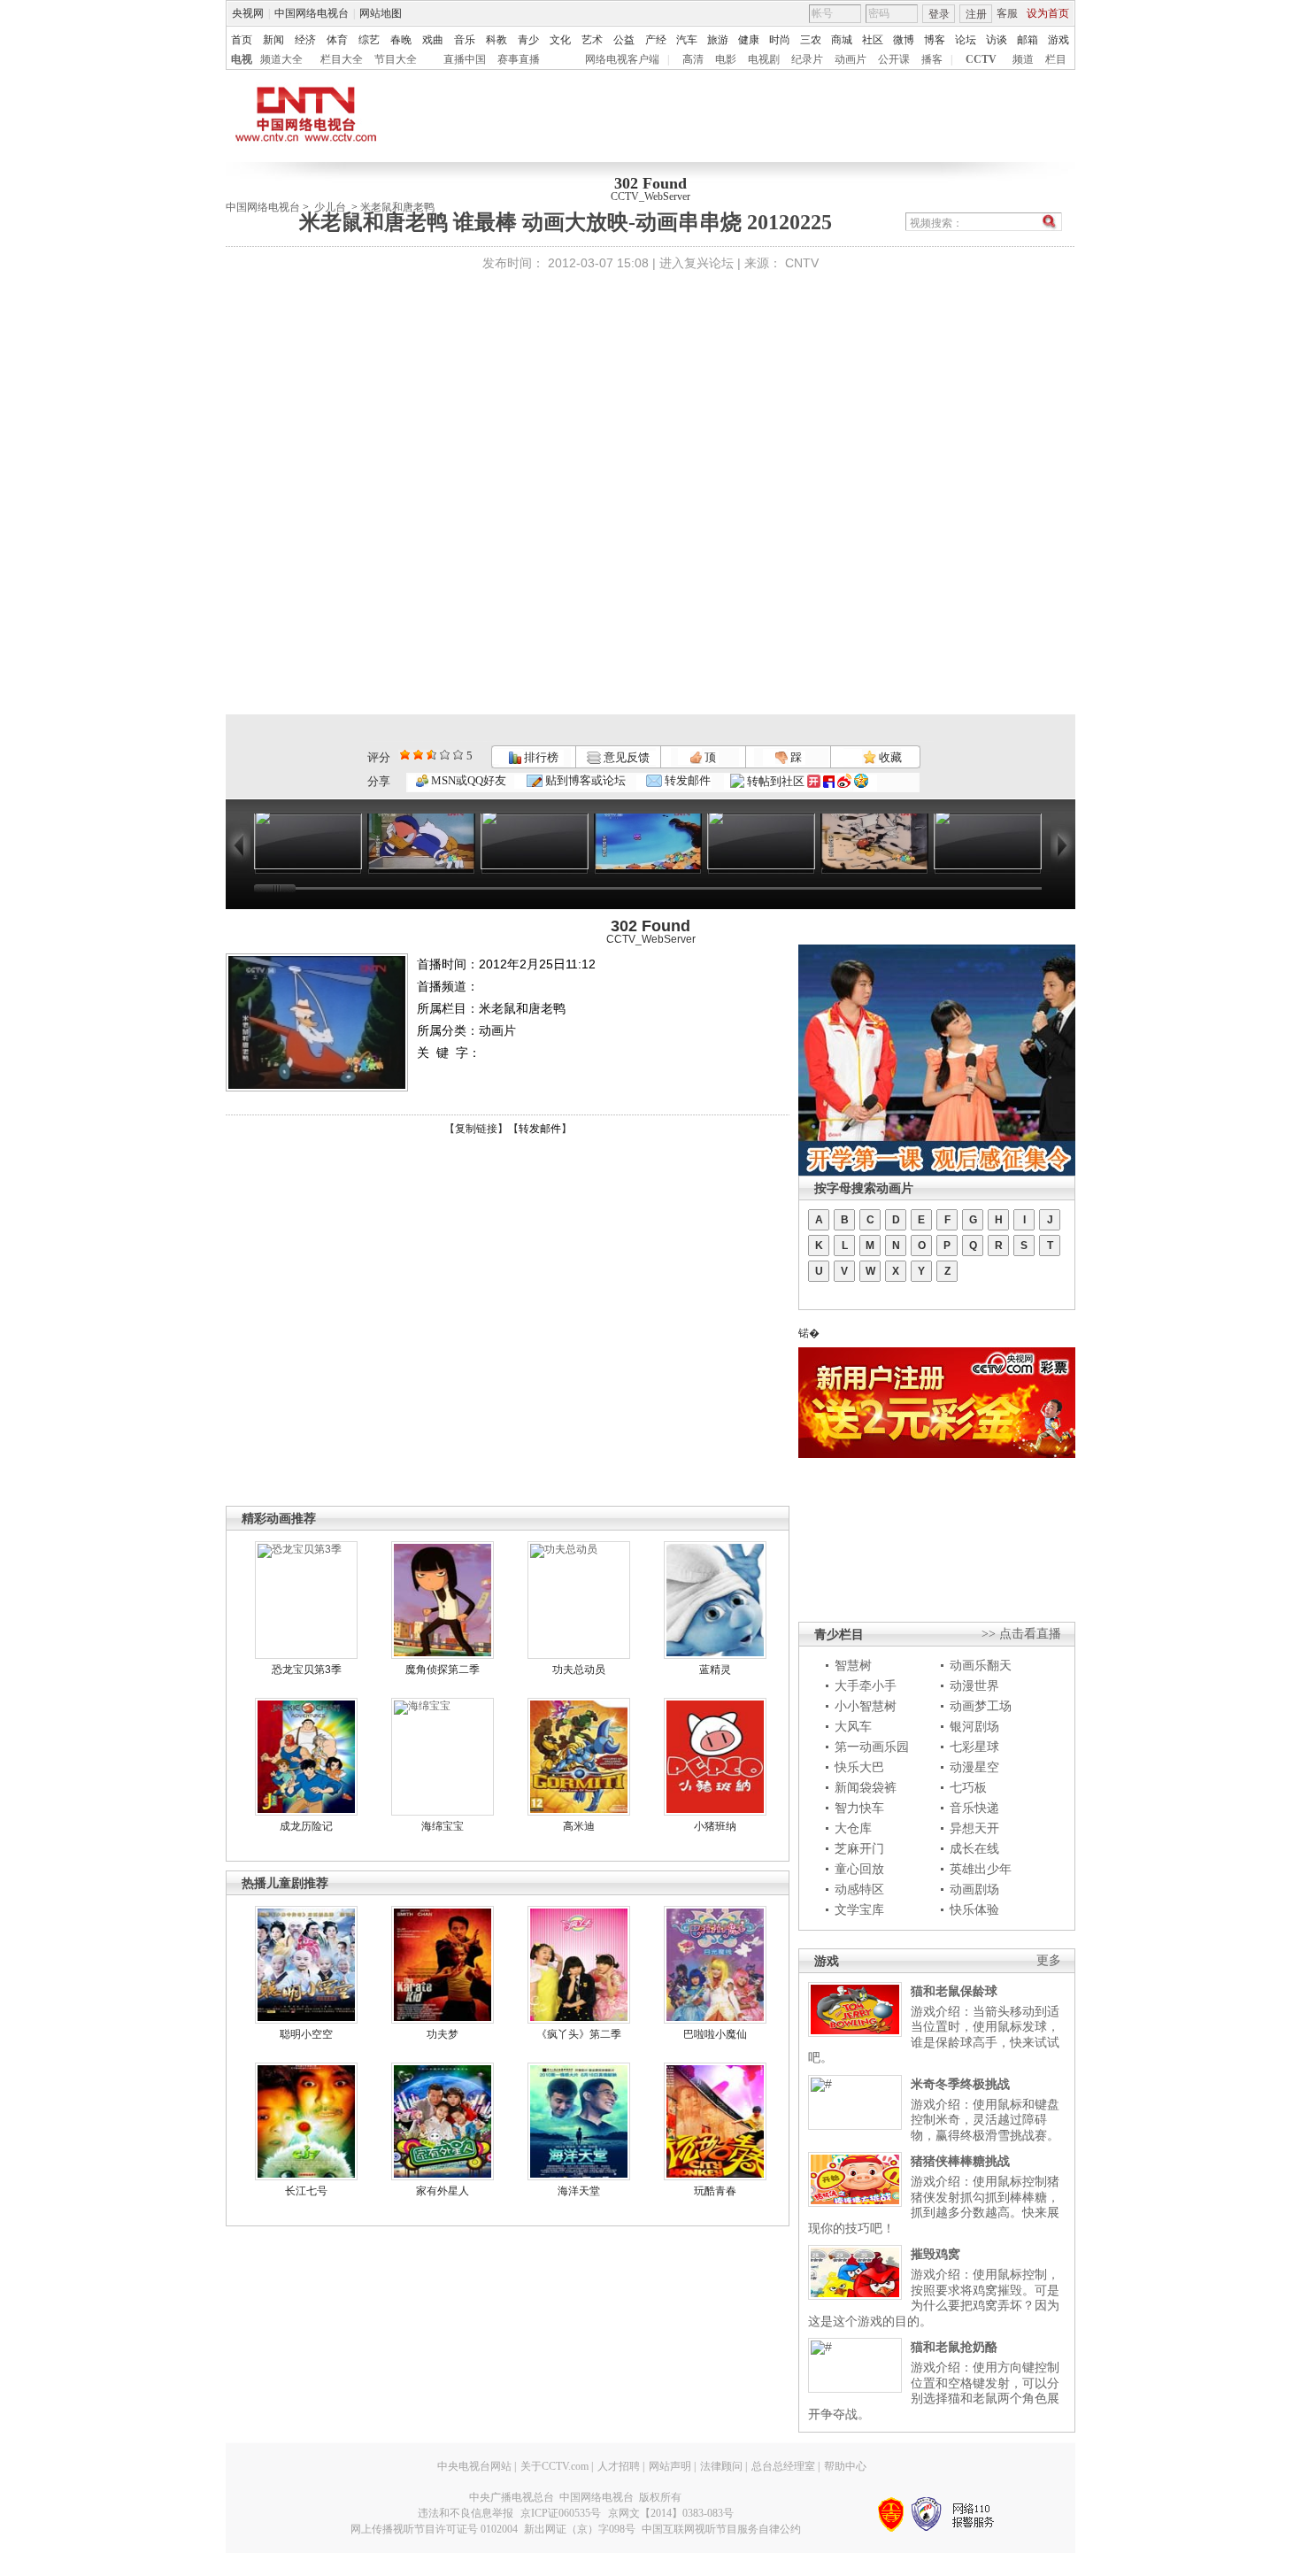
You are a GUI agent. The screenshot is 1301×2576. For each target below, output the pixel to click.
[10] (458, 755)
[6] (431, 755)
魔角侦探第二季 (443, 1670)
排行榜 (540, 757)
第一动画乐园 (872, 1747)
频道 (1023, 59)
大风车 (853, 1726)
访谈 (997, 40)
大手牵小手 (866, 1685)
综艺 (369, 40)
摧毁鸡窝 (935, 2254)
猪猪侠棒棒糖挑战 (960, 2161)
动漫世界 (974, 1685)
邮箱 (1028, 40)
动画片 (851, 59)
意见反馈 (625, 757)
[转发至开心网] (814, 781)
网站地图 (381, 13)
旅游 (718, 40)
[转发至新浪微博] (844, 781)
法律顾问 (721, 2466)
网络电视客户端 (622, 59)
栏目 (1056, 59)
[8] (445, 755)
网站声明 (670, 2466)
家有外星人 (443, 2191)
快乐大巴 (859, 1767)
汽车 (687, 40)
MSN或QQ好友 (467, 780)
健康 (749, 40)
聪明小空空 (306, 2034)
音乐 (465, 40)
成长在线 (974, 1848)
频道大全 (281, 59)
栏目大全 (342, 59)
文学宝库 (859, 1909)
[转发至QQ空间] (861, 781)
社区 (873, 40)
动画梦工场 (981, 1706)
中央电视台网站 (474, 2466)
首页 (242, 40)
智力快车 (859, 1808)
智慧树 (853, 1665)
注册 (976, 14)
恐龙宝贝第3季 (307, 1670)
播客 (932, 59)
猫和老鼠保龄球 (954, 1991)
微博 (904, 40)
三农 (811, 40)
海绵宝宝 (443, 1826)
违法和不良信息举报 (466, 2513)
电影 (726, 59)
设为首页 (1048, 13)
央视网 (248, 13)
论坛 (966, 40)
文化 (560, 40)
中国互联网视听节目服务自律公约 (721, 2529)
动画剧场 (974, 1889)
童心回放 (859, 1869)
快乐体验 (974, 1909)
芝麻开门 (859, 1848)
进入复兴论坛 (697, 263)
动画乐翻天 (981, 1665)
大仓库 (853, 1828)
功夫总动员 (579, 1670)
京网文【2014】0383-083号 (671, 2513)
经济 (305, 40)
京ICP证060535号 (561, 2513)
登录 (939, 14)
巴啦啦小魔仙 (715, 2034)
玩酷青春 (715, 2191)
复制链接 (476, 1129)
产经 (656, 40)
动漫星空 (974, 1767)
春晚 (401, 40)
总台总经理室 (783, 2466)
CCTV (981, 59)
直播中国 (465, 59)
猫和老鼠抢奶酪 (954, 2347)
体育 (337, 40)
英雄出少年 (981, 1869)
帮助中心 (845, 2466)
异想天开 (974, 1828)
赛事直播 (519, 59)
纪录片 (807, 59)
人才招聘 (619, 2466)
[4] (418, 755)
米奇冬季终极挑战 (960, 2084)
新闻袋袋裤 (866, 1787)
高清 (693, 59)
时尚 (780, 40)
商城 (842, 40)
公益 (624, 40)
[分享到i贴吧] (829, 781)
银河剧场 (974, 1726)
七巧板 (968, 1787)
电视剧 (764, 59)
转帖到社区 (776, 781)
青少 (528, 40)
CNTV (802, 263)
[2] (405, 755)
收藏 (889, 757)
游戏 (1059, 40)
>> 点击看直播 (1021, 1634)
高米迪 (579, 1826)
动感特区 (859, 1889)
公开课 (894, 59)
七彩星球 (974, 1747)
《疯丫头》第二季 (579, 2034)
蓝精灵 (715, 1670)
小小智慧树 (866, 1706)
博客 (935, 40)
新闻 (273, 40)
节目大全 (396, 59)
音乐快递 (974, 1808)
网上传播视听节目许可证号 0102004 (434, 2529)
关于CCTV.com (554, 2466)
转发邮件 (686, 780)
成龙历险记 (306, 1826)
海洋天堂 (579, 2191)
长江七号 (306, 2191)
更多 (1049, 1960)
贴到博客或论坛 (584, 780)
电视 (242, 59)
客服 (1007, 13)
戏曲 (433, 40)
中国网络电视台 (312, 13)
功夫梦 (443, 2034)
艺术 (592, 40)
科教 (497, 40)
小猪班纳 (715, 1826)
